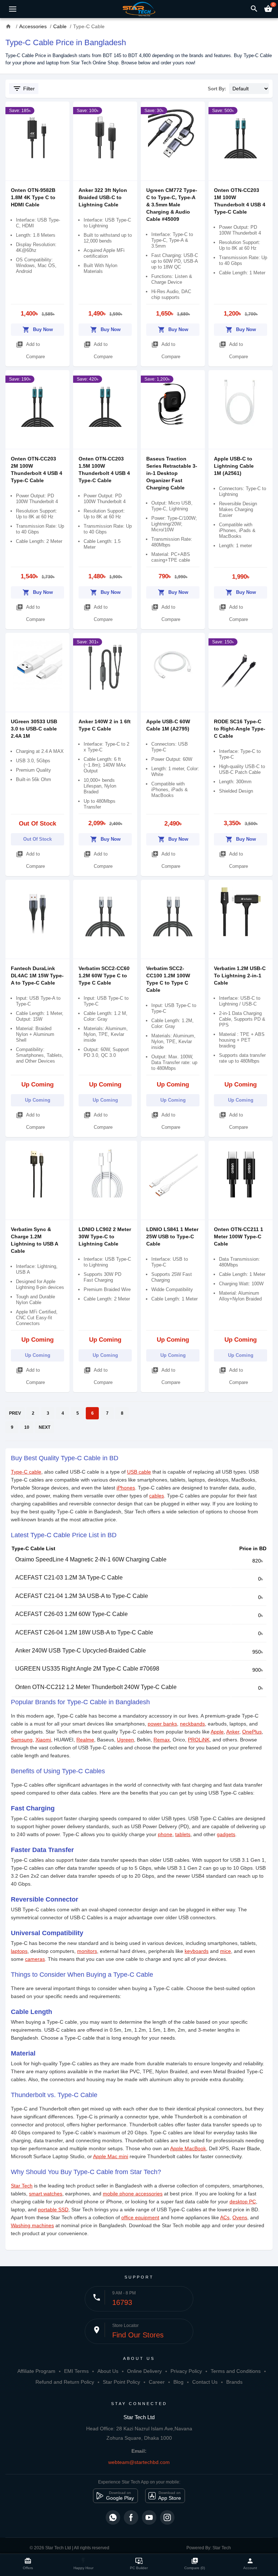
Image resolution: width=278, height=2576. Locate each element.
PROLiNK (199, 1740)
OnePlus (252, 1732)
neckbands (192, 1724)
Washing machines (32, 2225)
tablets (183, 1834)
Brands (234, 2382)
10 (27, 1427)
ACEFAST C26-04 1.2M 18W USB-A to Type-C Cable (84, 1632)
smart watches (46, 2194)
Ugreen (125, 1740)
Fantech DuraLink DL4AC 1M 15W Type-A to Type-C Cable (37, 976)
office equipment (140, 2217)
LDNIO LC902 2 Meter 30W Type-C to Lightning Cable (105, 1236)
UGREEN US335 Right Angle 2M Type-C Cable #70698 (87, 1669)
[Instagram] (167, 2517)
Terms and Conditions (236, 2371)
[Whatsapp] (113, 2517)
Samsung (22, 1740)
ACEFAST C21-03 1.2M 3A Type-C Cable (69, 1578)
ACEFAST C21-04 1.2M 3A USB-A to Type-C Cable (82, 1596)
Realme (85, 1740)
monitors (87, 1951)
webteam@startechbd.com (139, 2462)
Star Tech (22, 2186)
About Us (108, 2371)
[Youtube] (149, 2517)
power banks (162, 1724)
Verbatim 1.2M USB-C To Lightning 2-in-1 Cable (240, 976)
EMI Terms (76, 2371)
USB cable (139, 1472)
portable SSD (53, 2209)
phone (165, 1834)
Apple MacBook (188, 2148)
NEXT (45, 1427)
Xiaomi (43, 1740)
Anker (233, 1732)
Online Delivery (144, 2371)
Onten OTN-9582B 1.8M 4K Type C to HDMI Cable (33, 197)
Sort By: (217, 89)
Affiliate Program (36, 2371)
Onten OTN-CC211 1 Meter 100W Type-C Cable (239, 1236)
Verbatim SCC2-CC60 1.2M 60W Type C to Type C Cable (104, 976)
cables (157, 1496)
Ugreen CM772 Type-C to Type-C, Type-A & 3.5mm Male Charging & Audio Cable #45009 (172, 205)
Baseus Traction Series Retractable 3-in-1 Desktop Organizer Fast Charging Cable (172, 473)
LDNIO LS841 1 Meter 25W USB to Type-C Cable (172, 1236)
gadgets (226, 1834)
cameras (35, 1959)
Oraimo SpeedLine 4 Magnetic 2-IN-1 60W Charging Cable (91, 1559)
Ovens (240, 2217)
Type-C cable (26, 1472)
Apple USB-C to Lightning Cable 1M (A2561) (234, 466)
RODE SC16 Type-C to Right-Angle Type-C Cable (240, 729)
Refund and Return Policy (65, 2382)
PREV (15, 1413)
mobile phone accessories (133, 2194)
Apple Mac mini (111, 2156)
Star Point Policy (121, 2382)
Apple (217, 1732)
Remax (162, 1740)
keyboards (197, 1951)
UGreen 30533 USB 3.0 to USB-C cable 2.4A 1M (34, 729)
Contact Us (205, 2382)
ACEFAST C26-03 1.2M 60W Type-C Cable (71, 1614)
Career (157, 2382)
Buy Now (38, 330)
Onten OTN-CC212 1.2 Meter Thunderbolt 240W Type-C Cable (96, 1687)
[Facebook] (131, 2517)
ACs (225, 2217)
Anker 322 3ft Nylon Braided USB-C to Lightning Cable (103, 197)
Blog (178, 2382)
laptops (19, 1951)
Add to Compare (30, 350)
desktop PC (243, 2202)
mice (226, 1951)
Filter (24, 89)
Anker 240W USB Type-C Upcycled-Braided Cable (81, 1651)
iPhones (126, 1488)
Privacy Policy (186, 2371)
